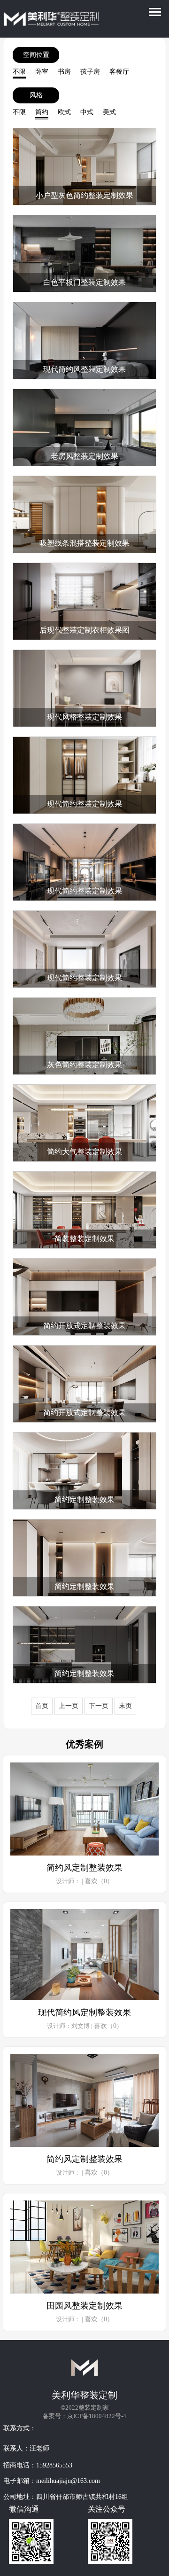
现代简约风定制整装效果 (84, 2012)
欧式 (64, 112)
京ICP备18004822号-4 (97, 2416)
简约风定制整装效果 (84, 1868)
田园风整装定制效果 (84, 2306)
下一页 (99, 1706)
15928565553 (54, 2465)
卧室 (42, 72)
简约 (42, 112)
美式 (109, 112)
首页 (42, 1706)
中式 (87, 112)
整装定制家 (94, 2408)
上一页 (69, 1706)
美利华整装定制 (84, 2395)
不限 (19, 72)
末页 (125, 1706)
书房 (64, 72)
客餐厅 (119, 72)
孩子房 (90, 72)
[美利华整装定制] (31, 20)
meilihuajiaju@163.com (68, 2481)
